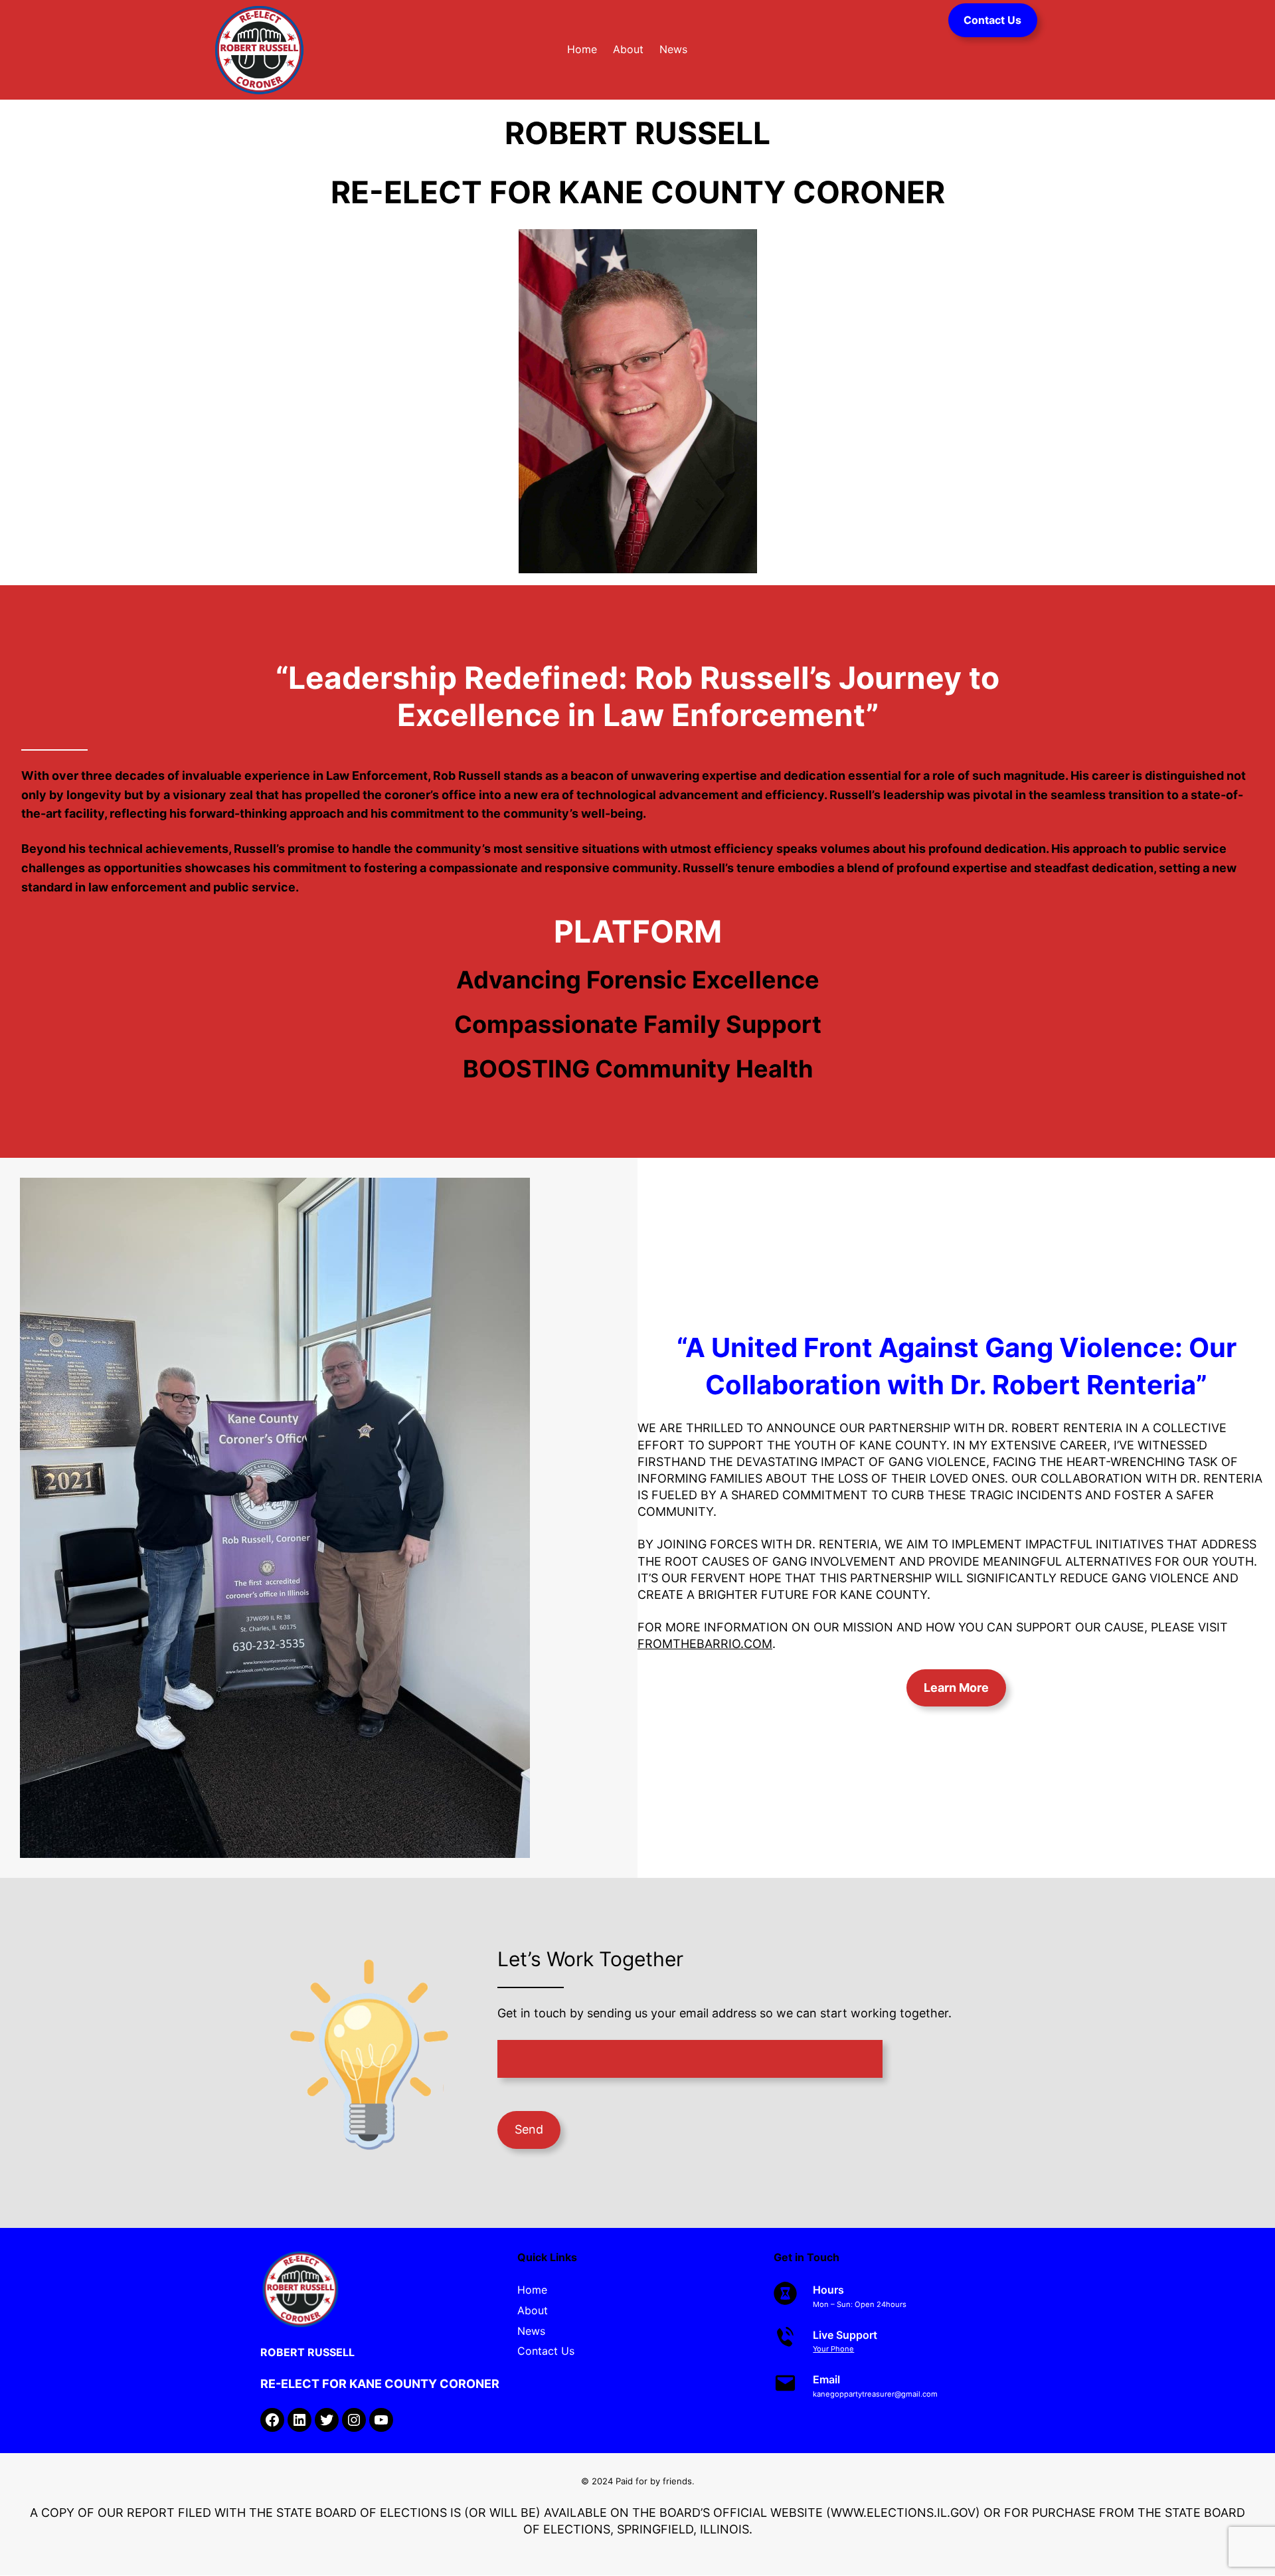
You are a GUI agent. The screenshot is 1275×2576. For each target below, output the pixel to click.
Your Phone (833, 2349)
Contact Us (992, 20)
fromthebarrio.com (705, 1644)
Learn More (956, 1688)
